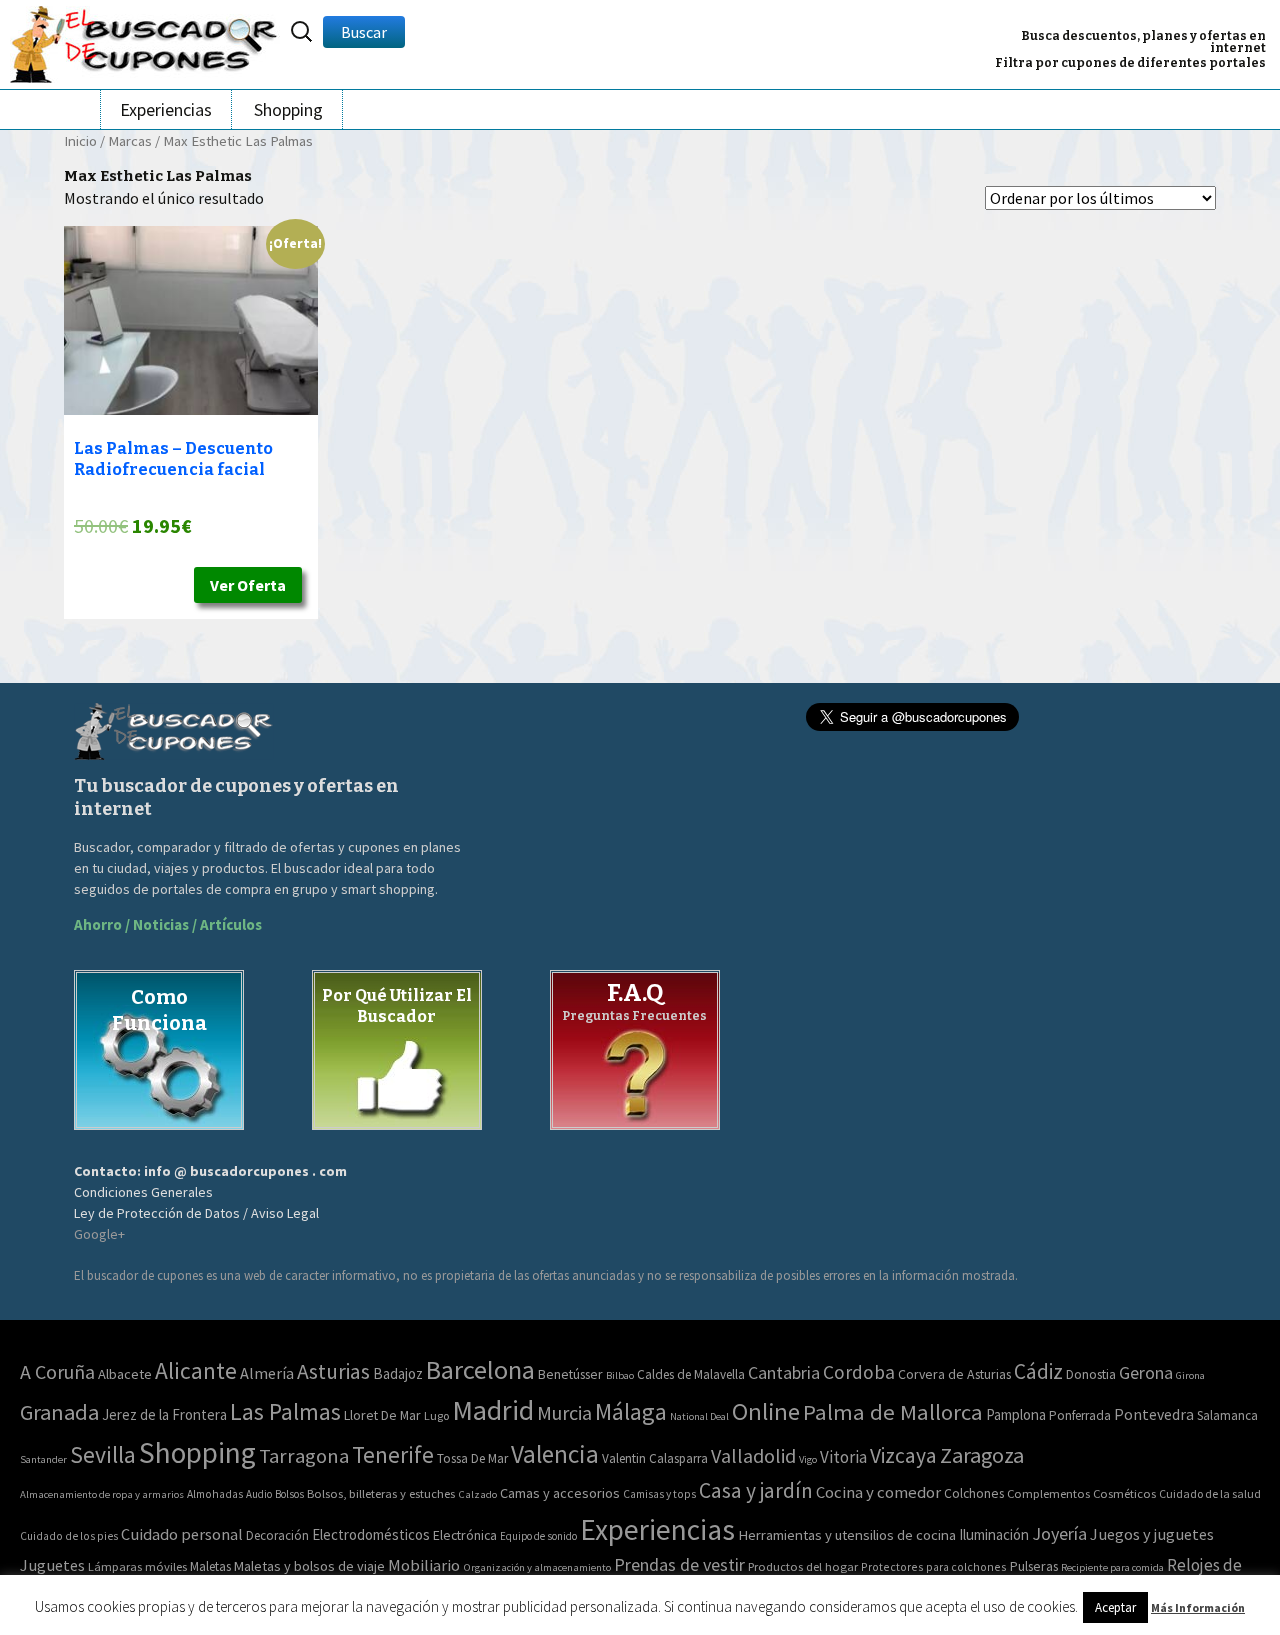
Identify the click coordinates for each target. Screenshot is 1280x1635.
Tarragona (304, 1456)
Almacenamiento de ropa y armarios (102, 1494)
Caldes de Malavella (691, 1374)
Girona (1190, 1375)
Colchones (974, 1493)
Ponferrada (1080, 1415)
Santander (43, 1459)
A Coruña (57, 1371)
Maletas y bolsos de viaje (309, 1566)
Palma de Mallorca (893, 1412)
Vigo (808, 1459)
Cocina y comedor (878, 1492)
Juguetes (52, 1565)
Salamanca (1227, 1415)
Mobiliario (424, 1565)
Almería (267, 1373)
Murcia (564, 1412)
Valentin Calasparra (655, 1458)
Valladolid (753, 1455)
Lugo (436, 1415)
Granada (59, 1412)
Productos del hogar (803, 1566)
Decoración (277, 1535)
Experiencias (166, 109)
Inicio (80, 141)
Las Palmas (285, 1412)
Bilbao (620, 1375)
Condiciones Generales (143, 1192)
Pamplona (1016, 1414)
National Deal (699, 1416)
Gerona (1146, 1372)
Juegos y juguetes (1152, 1534)
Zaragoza (982, 1455)
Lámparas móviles (137, 1566)
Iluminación (994, 1534)
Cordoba (859, 1372)
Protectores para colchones (934, 1566)
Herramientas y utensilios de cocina (847, 1534)
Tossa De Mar (472, 1458)
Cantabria (784, 1372)
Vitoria (843, 1457)
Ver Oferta (248, 585)
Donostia (1091, 1374)
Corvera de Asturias (954, 1374)
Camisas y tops (659, 1494)
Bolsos (289, 1494)
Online (766, 1411)
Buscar (364, 32)
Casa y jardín (756, 1490)
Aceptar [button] (1115, 1607)
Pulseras (1034, 1566)
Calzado (477, 1494)
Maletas (210, 1566)
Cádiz (1038, 1371)
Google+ (99, 1234)
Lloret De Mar (382, 1415)
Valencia (555, 1454)
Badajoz (398, 1373)
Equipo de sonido (538, 1536)
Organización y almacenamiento (537, 1567)
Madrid (493, 1410)
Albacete (125, 1374)
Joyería (1059, 1533)
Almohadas (215, 1494)
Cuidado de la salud (1210, 1493)
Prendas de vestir (679, 1564)
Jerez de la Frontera (164, 1414)
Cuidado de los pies (69, 1536)
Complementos (1048, 1493)
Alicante (196, 1370)
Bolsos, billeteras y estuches (381, 1493)
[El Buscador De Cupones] (145, 41)
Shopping (288, 109)
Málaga (631, 1411)
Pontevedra (1154, 1414)
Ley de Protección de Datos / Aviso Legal (196, 1213)
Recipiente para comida (1112, 1567)
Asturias (333, 1371)
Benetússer (570, 1374)
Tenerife (393, 1454)
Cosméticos (1124, 1493)
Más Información (1198, 1607)
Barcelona (480, 1369)
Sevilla (103, 1454)
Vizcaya (903, 1455)
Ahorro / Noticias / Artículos (168, 924)
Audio (259, 1494)
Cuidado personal (182, 1534)
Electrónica (465, 1535)
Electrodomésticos (371, 1534)
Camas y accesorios (560, 1493)
